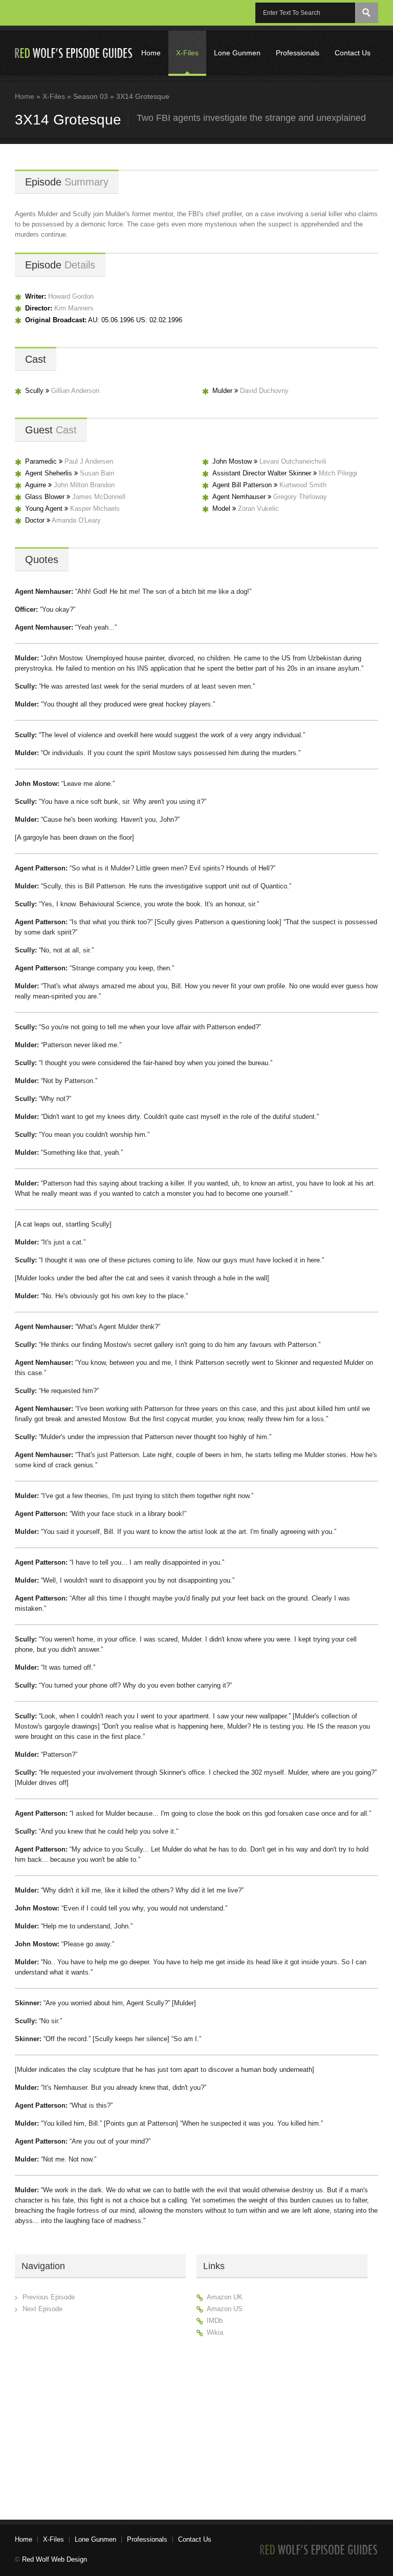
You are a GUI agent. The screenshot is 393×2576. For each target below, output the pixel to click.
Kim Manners (74, 308)
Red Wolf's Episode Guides (74, 53)
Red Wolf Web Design (54, 2559)
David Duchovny (264, 391)
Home (151, 53)
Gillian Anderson (75, 391)
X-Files (187, 53)
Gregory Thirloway (300, 497)
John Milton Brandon (84, 485)
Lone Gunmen (237, 53)
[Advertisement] (282, 2424)
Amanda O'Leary (76, 520)
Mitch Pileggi (338, 473)
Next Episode (42, 2309)
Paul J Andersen (89, 461)
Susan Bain (97, 473)
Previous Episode (49, 2297)
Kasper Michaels (95, 508)
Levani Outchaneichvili (293, 461)
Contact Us (353, 53)
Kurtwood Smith (303, 485)
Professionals (298, 53)
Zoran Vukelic (258, 508)
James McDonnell (99, 497)
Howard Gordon (71, 296)
